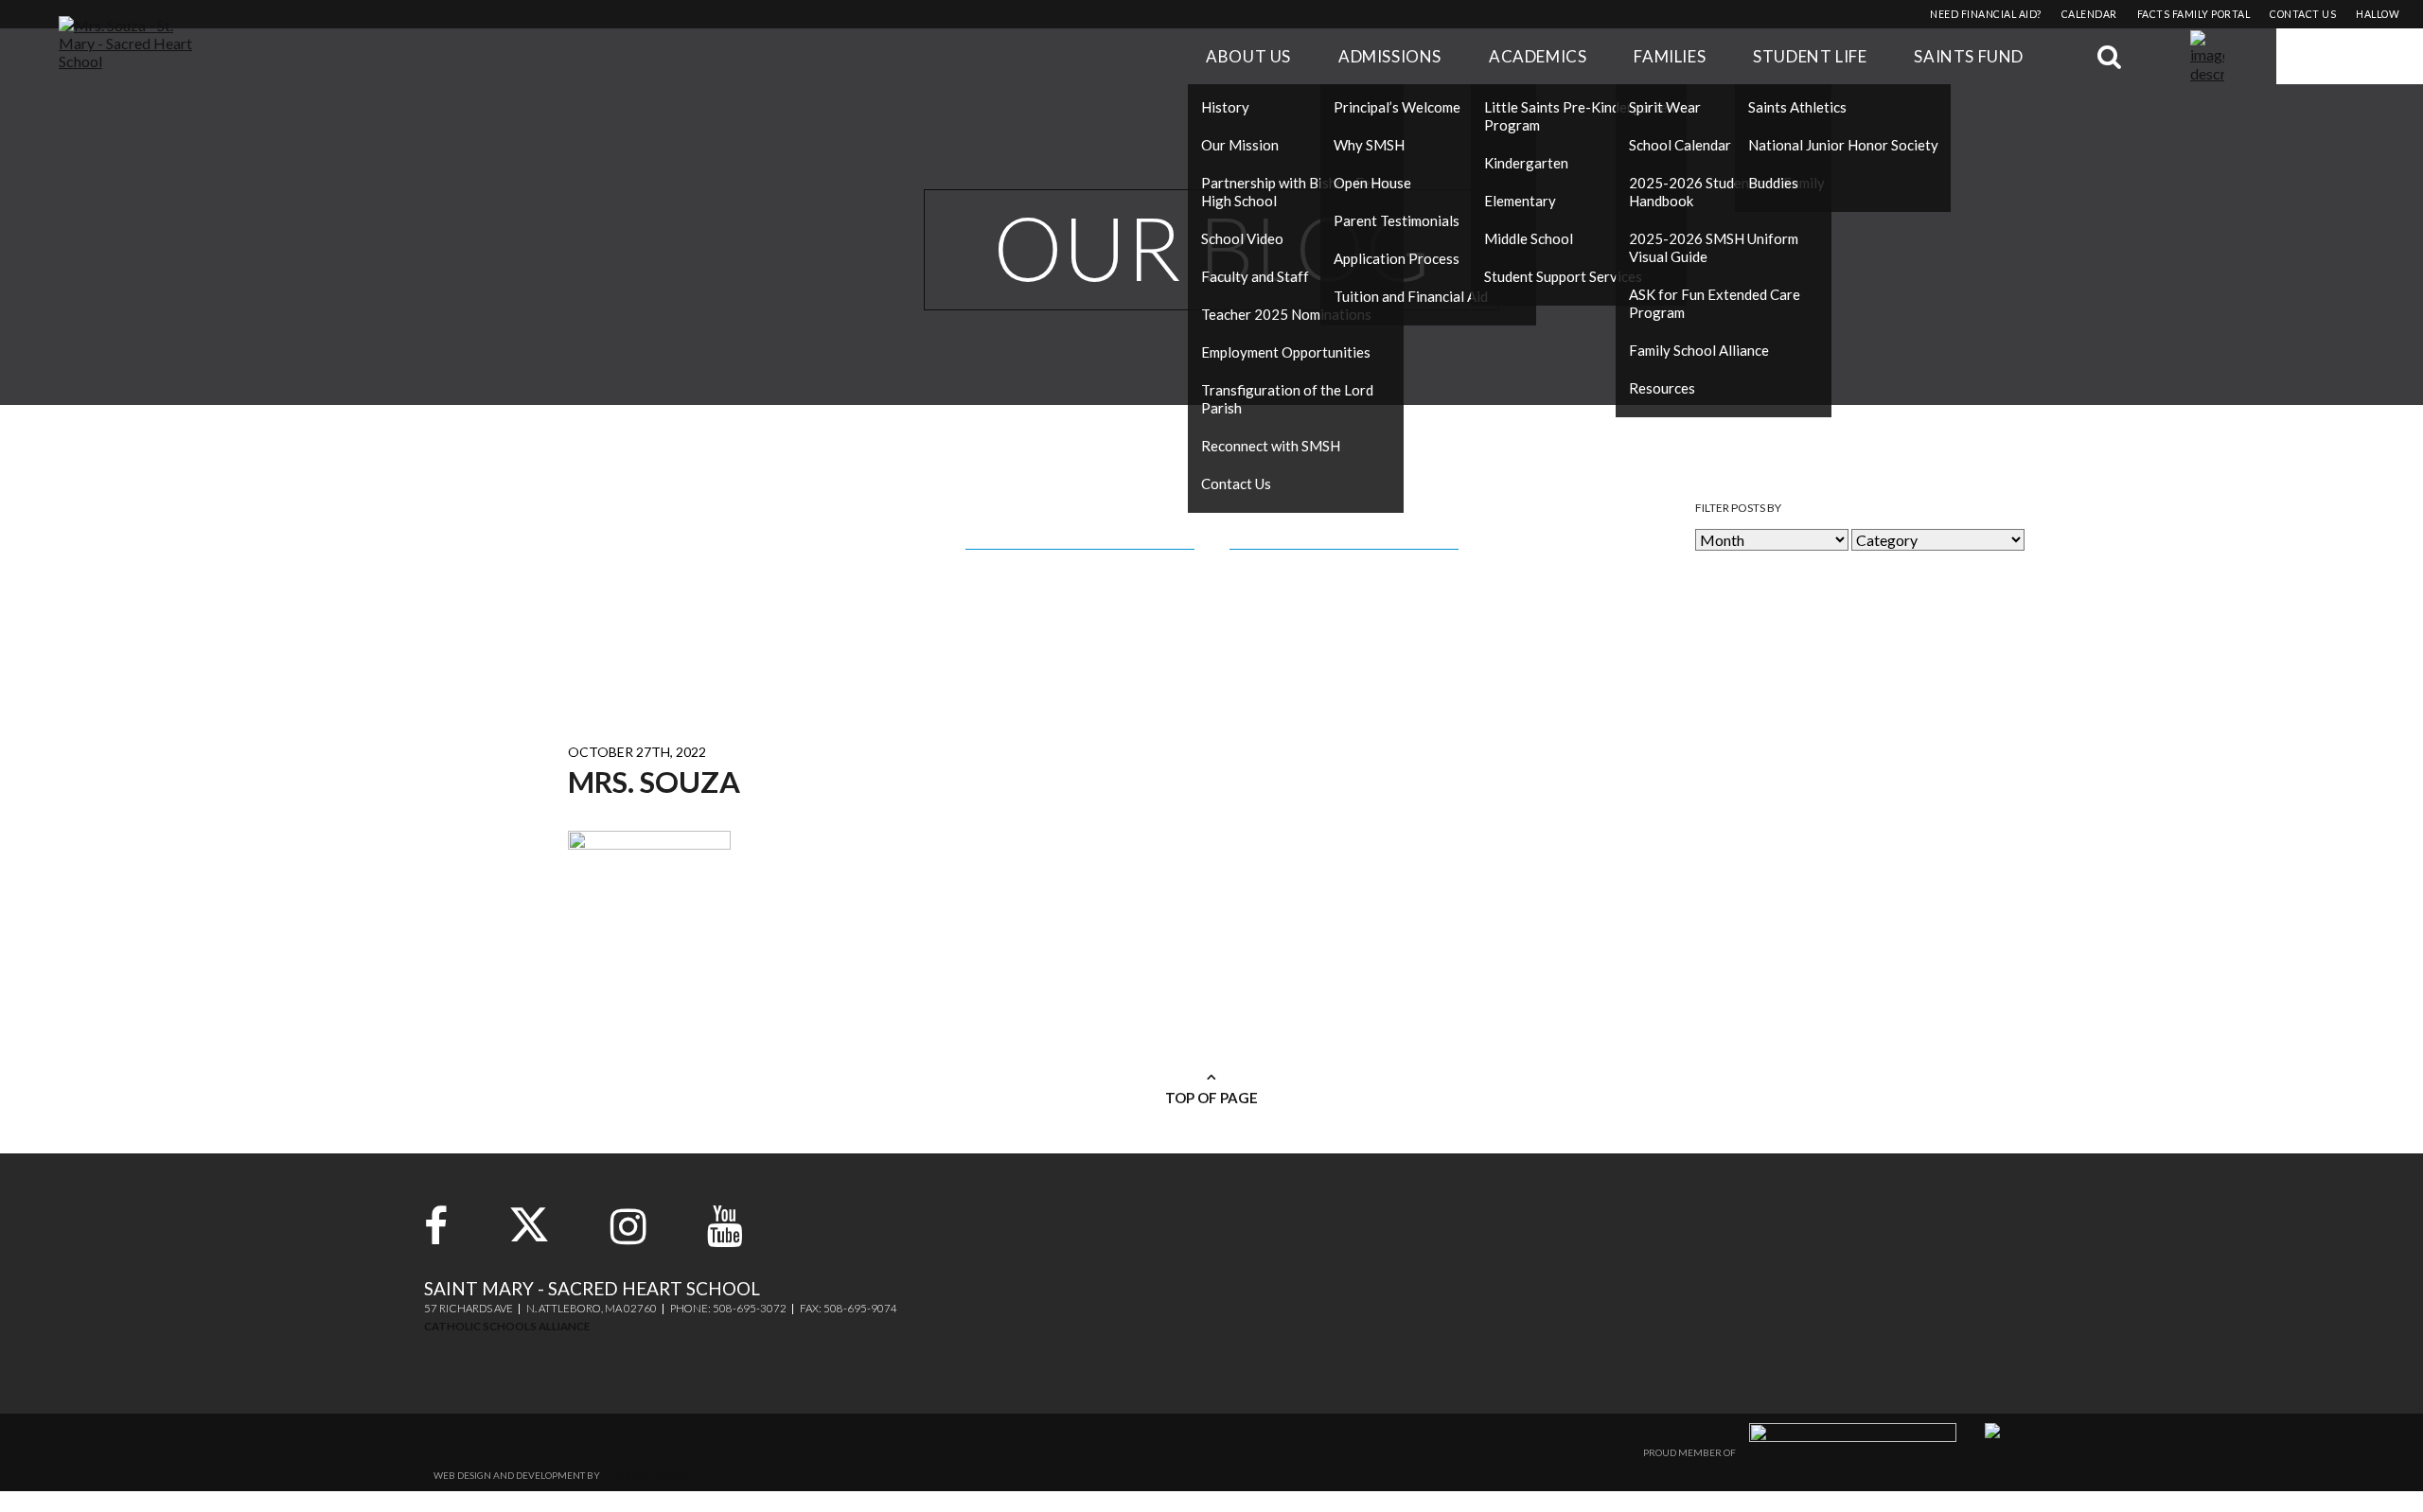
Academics (1538, 56)
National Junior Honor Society (1843, 145)
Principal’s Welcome (1397, 107)
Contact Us (1236, 483)
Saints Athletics (1797, 107)
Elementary (1520, 201)
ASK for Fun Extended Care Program (1715, 303)
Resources (1662, 388)
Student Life (1810, 56)
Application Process (1397, 258)
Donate (2350, 56)
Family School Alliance (1699, 350)
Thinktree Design (646, 1475)
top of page (1211, 1098)
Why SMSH (1369, 145)
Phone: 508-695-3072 (728, 1308)
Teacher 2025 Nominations (1286, 314)
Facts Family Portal (2194, 14)
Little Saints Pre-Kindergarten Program (1580, 116)
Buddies (1773, 183)
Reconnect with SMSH (1271, 446)
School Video (1242, 238)
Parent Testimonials (1397, 220)
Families (1670, 56)
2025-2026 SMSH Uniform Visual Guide (1714, 247)
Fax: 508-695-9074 (849, 1308)
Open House (1372, 183)
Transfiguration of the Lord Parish (1287, 399)
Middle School (1529, 238)
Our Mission (1240, 145)
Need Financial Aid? (1986, 14)
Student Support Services (1563, 276)
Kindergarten (1526, 163)
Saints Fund (1969, 56)
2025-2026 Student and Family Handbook (1727, 192)
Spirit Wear (1665, 107)
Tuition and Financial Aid (1411, 296)
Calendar (2089, 14)
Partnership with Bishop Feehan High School (1301, 192)
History (1225, 107)
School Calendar (1680, 145)
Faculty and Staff (1255, 276)
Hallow (2378, 14)
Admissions (1390, 56)
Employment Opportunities (1286, 352)
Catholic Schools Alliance (507, 1326)
